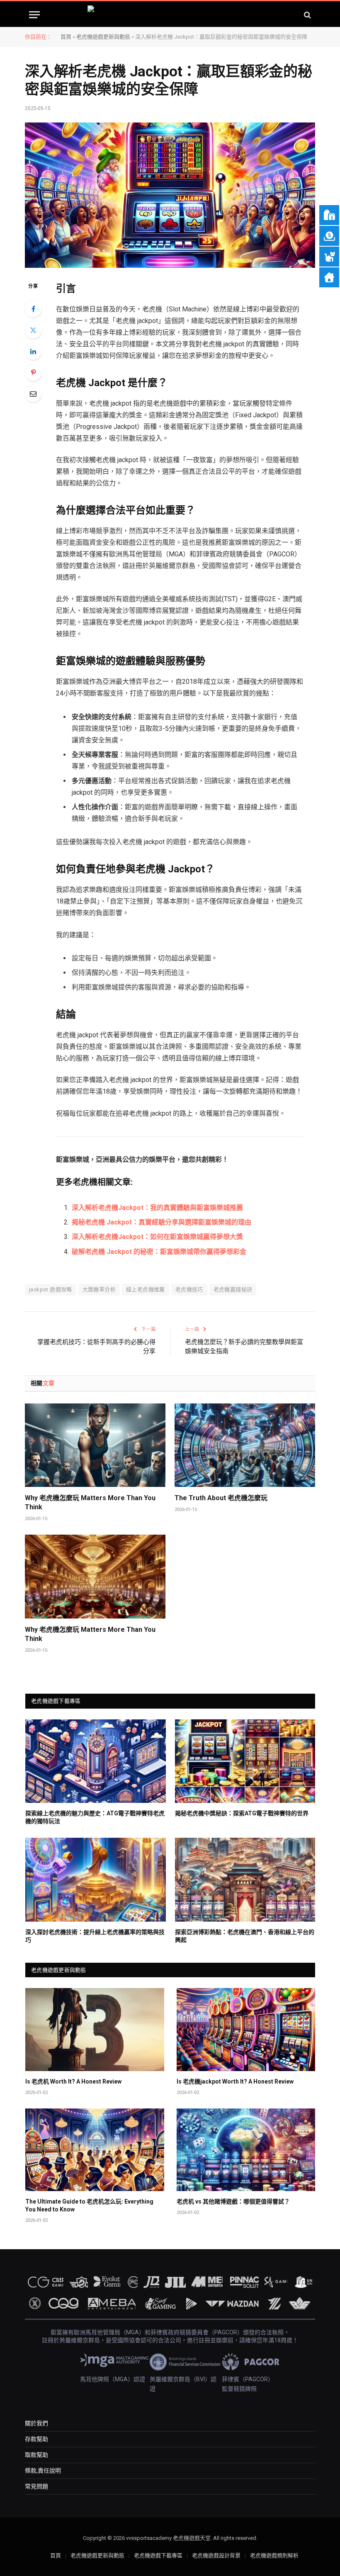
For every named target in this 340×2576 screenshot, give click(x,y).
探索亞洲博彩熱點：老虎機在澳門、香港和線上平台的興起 (245, 1936)
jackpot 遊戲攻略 (51, 1289)
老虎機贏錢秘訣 (233, 1289)
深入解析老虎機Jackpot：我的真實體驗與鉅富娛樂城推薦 (157, 1208)
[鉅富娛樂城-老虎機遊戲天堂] (170, 15)
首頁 (66, 37)
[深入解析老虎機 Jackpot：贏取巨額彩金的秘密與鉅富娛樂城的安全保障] (170, 195)
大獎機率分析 (99, 1289)
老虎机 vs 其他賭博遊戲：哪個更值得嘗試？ (233, 2201)
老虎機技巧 (189, 1289)
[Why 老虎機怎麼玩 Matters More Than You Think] (95, 1445)
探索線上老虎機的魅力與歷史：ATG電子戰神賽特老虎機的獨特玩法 (95, 1817)
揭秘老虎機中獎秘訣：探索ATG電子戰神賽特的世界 (242, 1813)
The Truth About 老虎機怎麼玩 (221, 1498)
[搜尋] (307, 15)
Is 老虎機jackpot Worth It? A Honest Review (235, 2081)
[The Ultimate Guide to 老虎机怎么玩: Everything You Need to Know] (95, 2150)
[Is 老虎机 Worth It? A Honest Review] (95, 2029)
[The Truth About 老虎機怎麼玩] (245, 1445)
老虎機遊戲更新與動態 (103, 37)
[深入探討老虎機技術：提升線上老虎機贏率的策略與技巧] (96, 1879)
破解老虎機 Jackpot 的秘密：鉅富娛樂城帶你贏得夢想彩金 (159, 1252)
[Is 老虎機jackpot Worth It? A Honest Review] (246, 2029)
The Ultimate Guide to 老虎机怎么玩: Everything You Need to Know (89, 2205)
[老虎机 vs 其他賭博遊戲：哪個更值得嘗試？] (246, 2150)
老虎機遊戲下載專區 (158, 2555)
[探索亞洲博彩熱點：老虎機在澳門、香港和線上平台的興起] (245, 1879)
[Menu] (34, 15)
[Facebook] (33, 309)
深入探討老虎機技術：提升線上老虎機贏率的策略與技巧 (95, 1936)
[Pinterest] (33, 372)
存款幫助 (36, 2439)
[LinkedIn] (33, 351)
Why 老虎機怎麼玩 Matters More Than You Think (90, 1502)
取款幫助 (36, 2455)
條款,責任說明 (43, 2471)
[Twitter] (33, 330)
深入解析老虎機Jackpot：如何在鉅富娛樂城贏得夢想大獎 (157, 1237)
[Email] (33, 394)
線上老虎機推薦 (146, 1289)
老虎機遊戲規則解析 (274, 2555)
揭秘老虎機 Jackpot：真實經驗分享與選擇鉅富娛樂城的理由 (161, 1222)
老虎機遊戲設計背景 (216, 2555)
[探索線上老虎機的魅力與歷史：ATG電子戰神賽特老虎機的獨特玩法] (96, 1761)
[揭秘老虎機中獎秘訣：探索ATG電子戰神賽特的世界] (245, 1761)
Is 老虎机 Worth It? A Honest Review (73, 2081)
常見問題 (36, 2486)
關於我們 (36, 2423)
